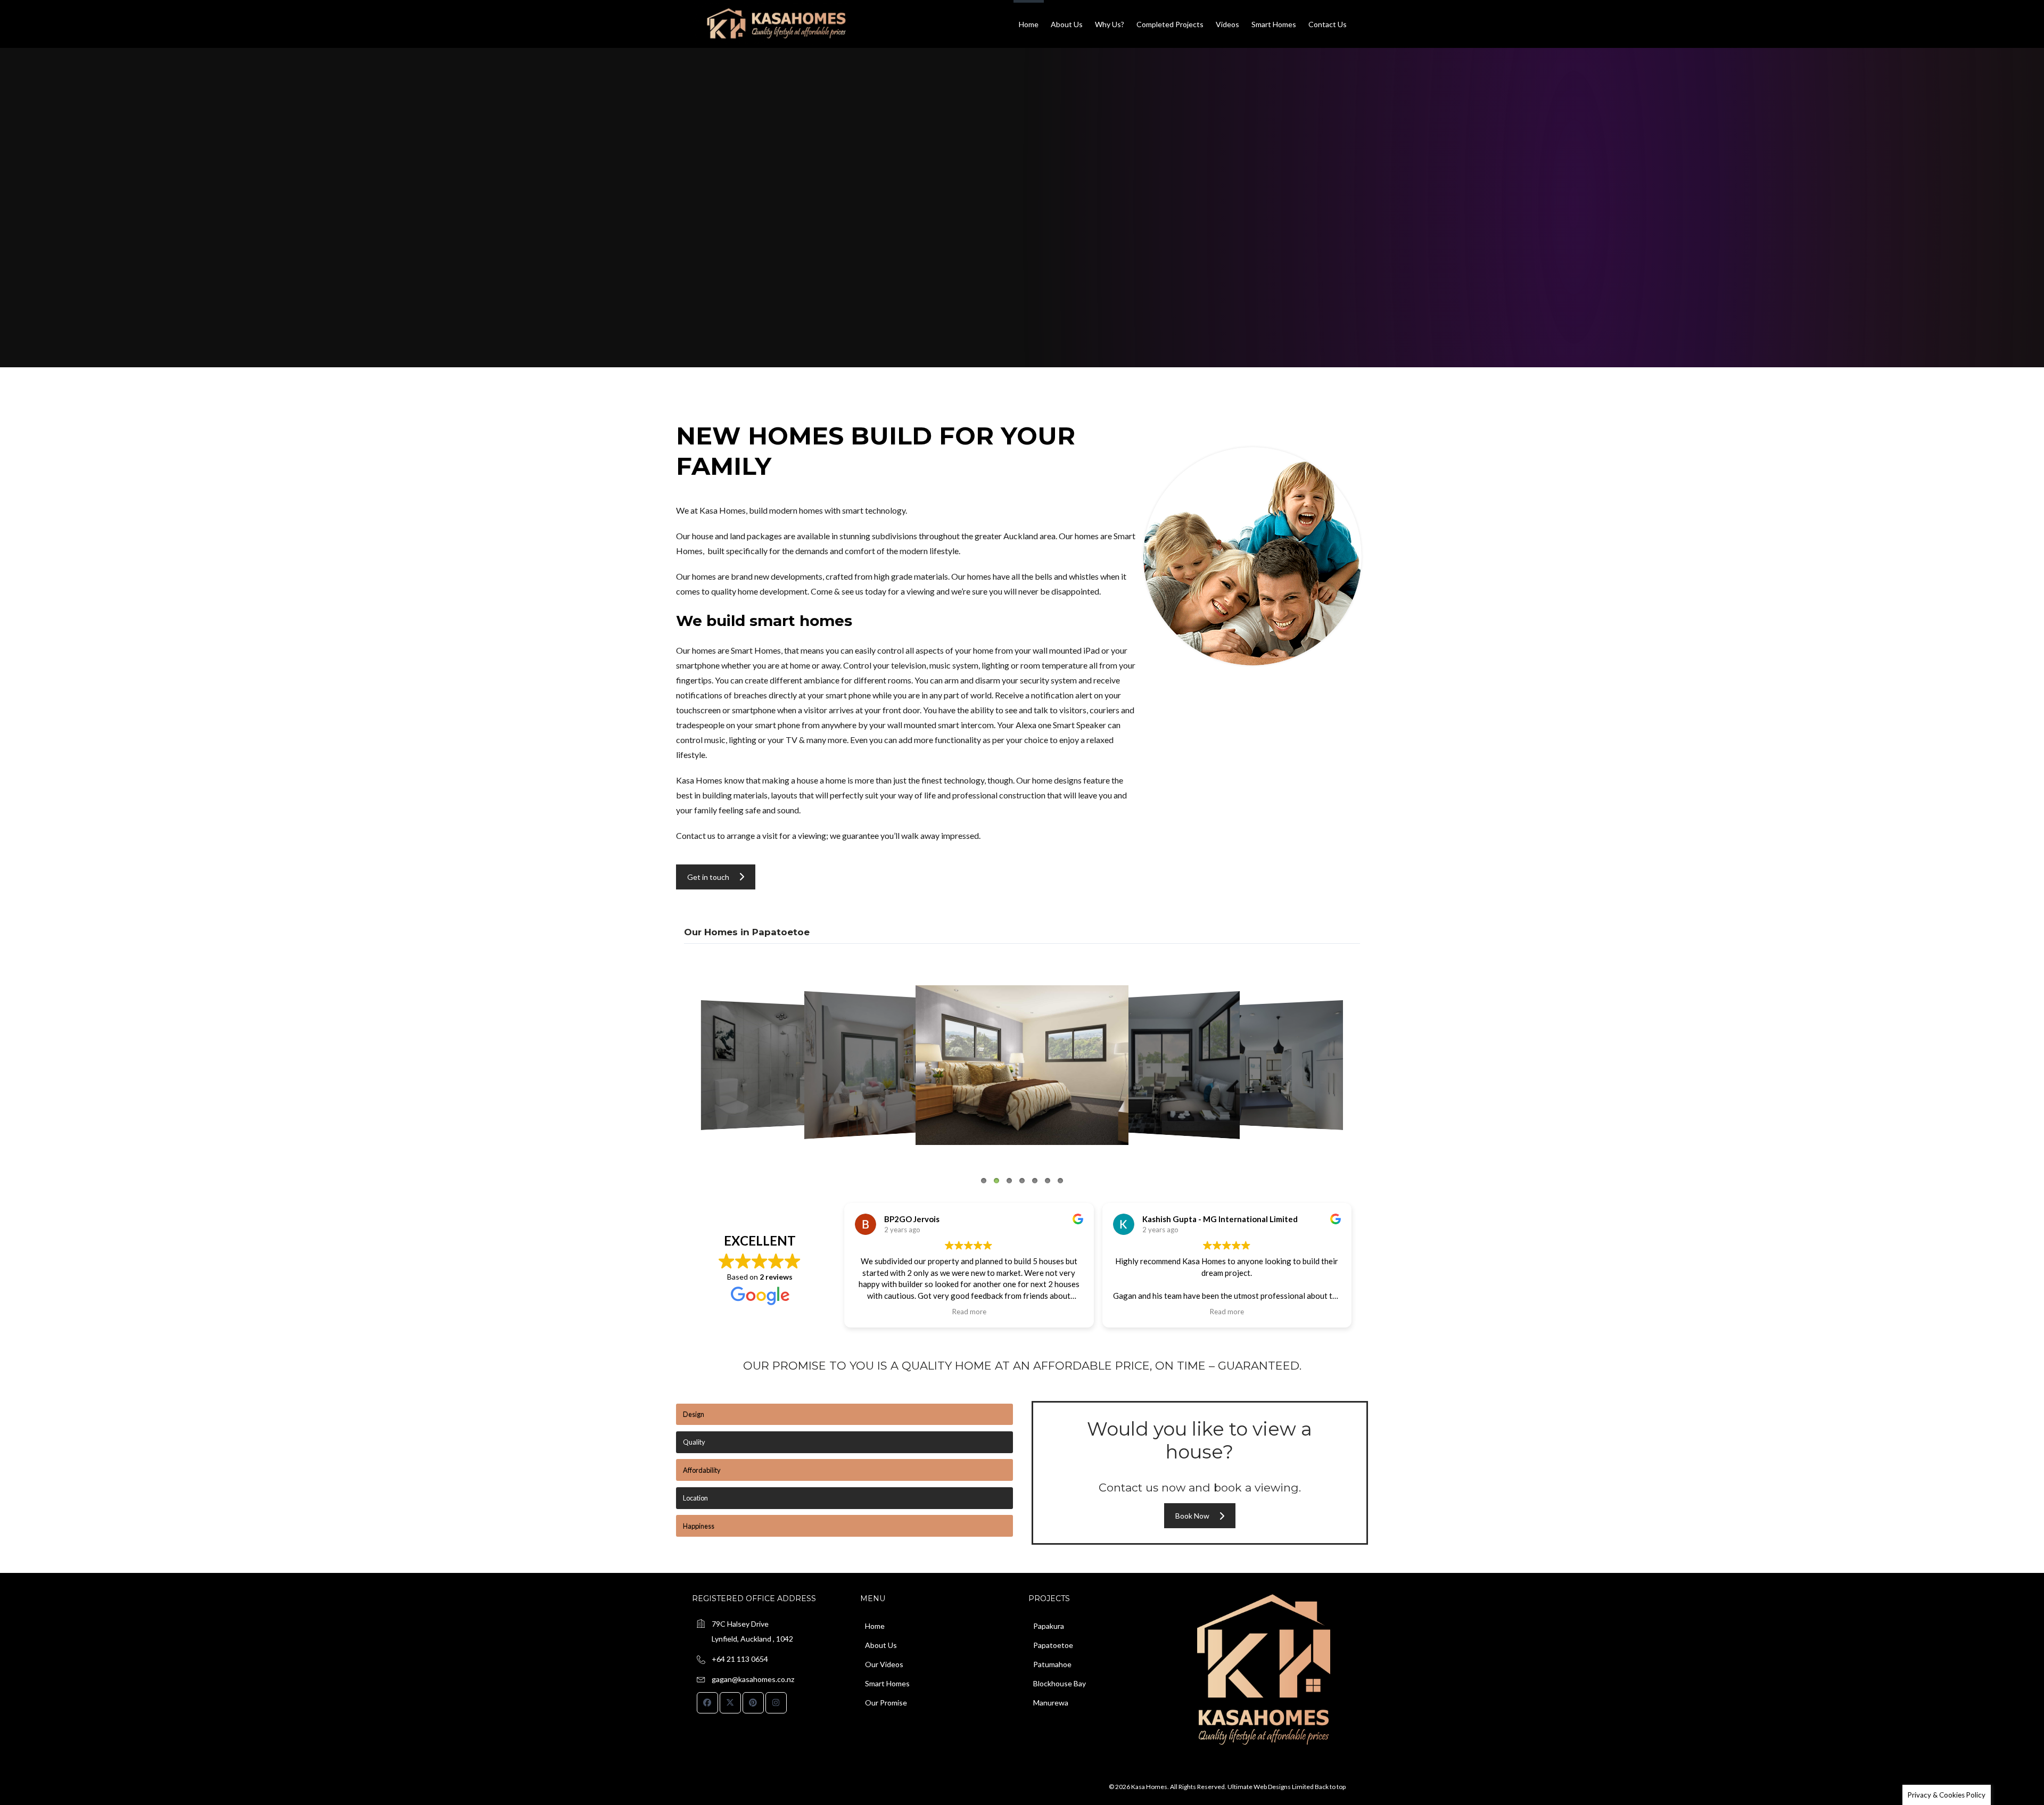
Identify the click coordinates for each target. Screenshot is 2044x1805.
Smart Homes (1274, 24)
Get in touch (708, 877)
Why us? (1110, 24)
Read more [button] (969, 1312)
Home (1029, 24)
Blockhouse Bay (1060, 1683)
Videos (1227, 24)
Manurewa (1051, 1703)
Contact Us (1328, 24)
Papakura (1049, 1626)
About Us (1067, 24)
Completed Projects (1170, 24)
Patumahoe (1052, 1664)
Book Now (1192, 1516)
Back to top (1330, 1787)
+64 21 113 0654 (740, 1659)
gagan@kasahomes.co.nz (753, 1679)
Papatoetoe (1053, 1645)
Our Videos (884, 1664)
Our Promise (886, 1703)
